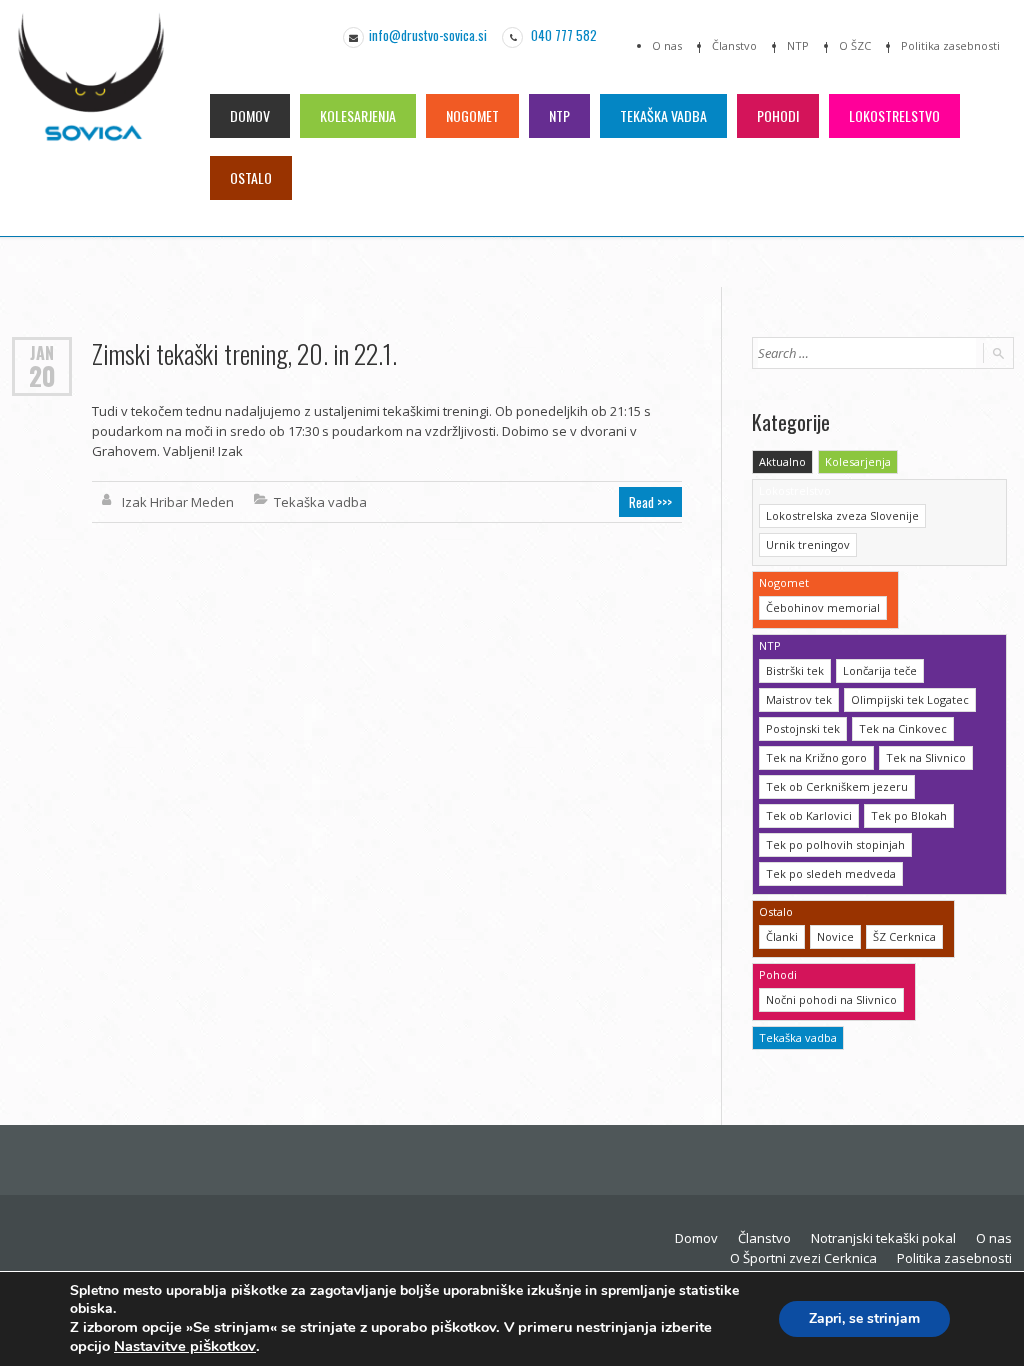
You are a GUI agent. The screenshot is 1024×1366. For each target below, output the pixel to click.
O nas (667, 45)
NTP (798, 45)
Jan (42, 352)
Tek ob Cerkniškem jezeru (837, 786)
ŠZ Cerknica (904, 936)
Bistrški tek (795, 670)
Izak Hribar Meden (178, 502)
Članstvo (734, 45)
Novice (835, 936)
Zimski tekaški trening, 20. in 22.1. (244, 353)
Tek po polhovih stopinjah (835, 844)
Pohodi (778, 115)
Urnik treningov (808, 544)
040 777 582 (562, 35)
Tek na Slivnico (926, 757)
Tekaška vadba (663, 115)
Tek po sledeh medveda (831, 873)
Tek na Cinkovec (903, 728)
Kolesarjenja (358, 115)
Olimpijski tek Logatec (910, 699)
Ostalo (251, 177)
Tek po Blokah (909, 815)
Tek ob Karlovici (809, 815)
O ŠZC (855, 45)
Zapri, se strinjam (864, 1318)
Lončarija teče (880, 670)
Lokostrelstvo (894, 115)
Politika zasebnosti (950, 45)
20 (42, 376)
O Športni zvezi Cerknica (803, 1258)
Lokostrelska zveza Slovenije (842, 515)
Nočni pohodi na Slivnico (831, 999)
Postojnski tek (803, 728)
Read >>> (650, 502)
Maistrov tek (799, 699)
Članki (782, 936)
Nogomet (472, 115)
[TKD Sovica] (91, 91)
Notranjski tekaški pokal (883, 1238)
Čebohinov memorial (823, 607)
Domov (250, 115)
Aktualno (782, 461)
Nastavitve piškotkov (185, 1346)
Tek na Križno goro (816, 757)
